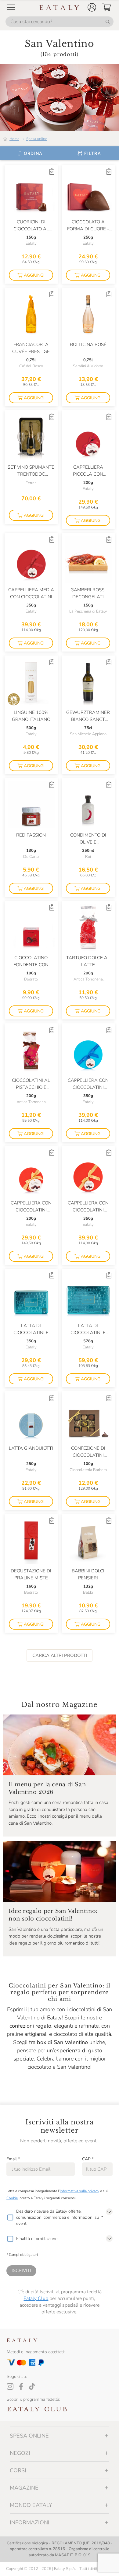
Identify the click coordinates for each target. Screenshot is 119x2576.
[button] (92, 7)
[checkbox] (10, 2218)
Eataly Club (36, 2298)
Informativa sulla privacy (79, 2191)
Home (14, 139)
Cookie (12, 2198)
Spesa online (37, 139)
